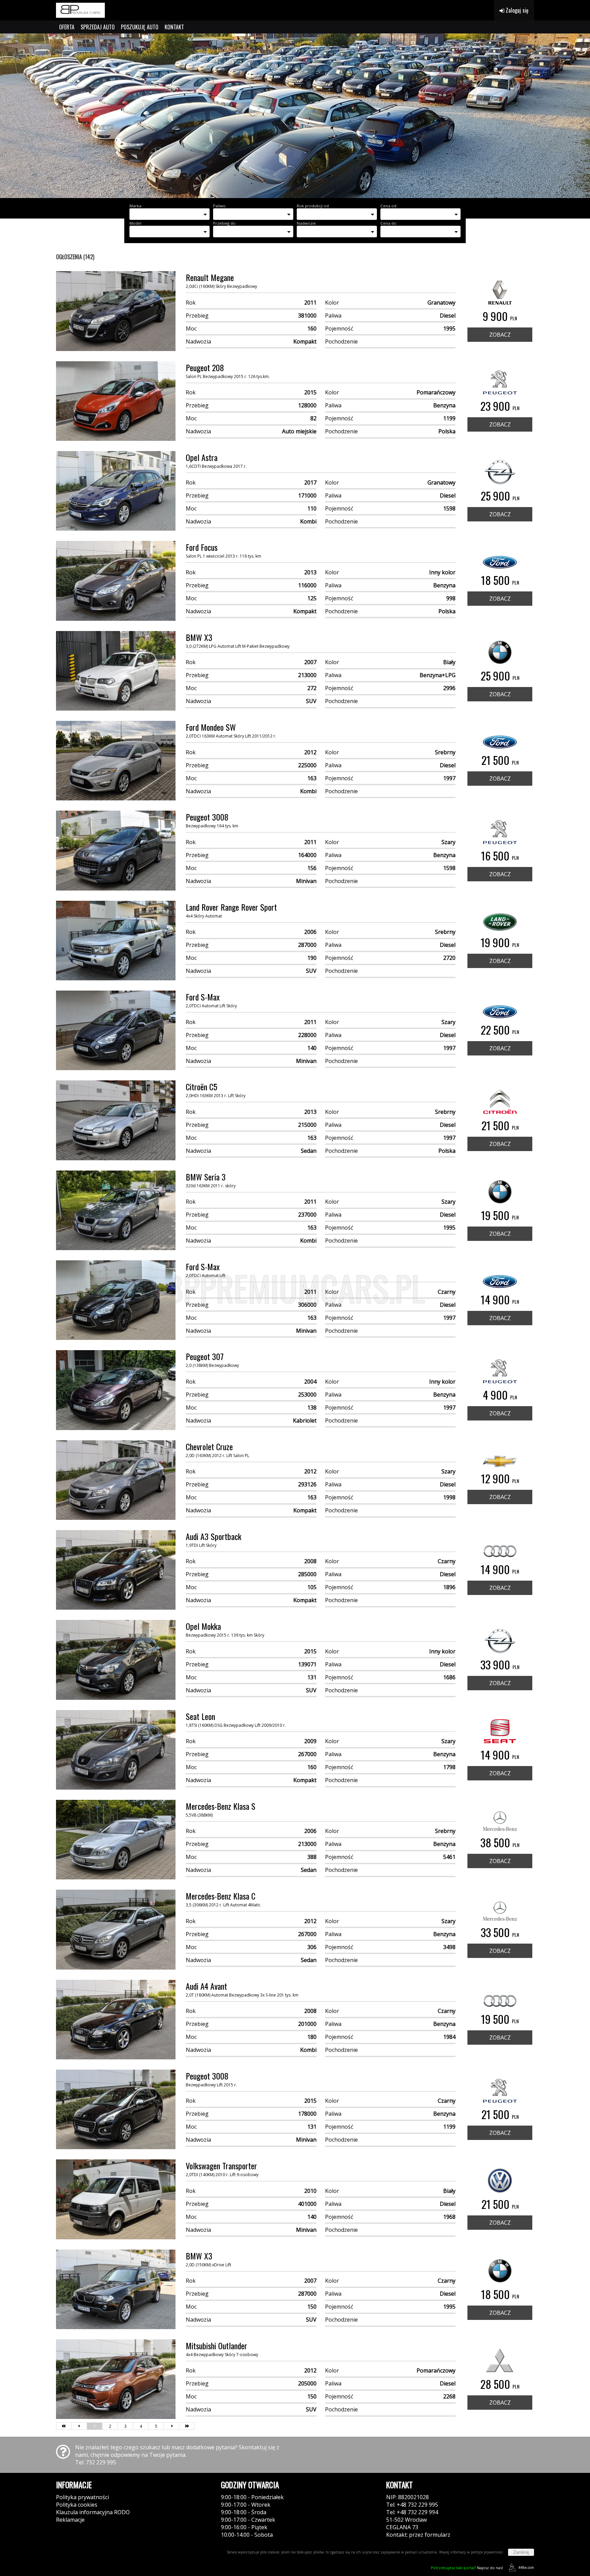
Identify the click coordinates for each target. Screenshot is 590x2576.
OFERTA (67, 27)
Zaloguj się (516, 10)
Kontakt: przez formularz (418, 2535)
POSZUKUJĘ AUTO (140, 27)
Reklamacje (70, 2520)
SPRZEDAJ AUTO (98, 27)
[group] (295, 116)
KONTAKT (174, 27)
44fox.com (526, 2567)
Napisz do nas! (467, 2568)
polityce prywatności (487, 2552)
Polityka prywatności (82, 2497)
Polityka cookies (77, 2505)
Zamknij (521, 2552)
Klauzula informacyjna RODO (93, 2512)
